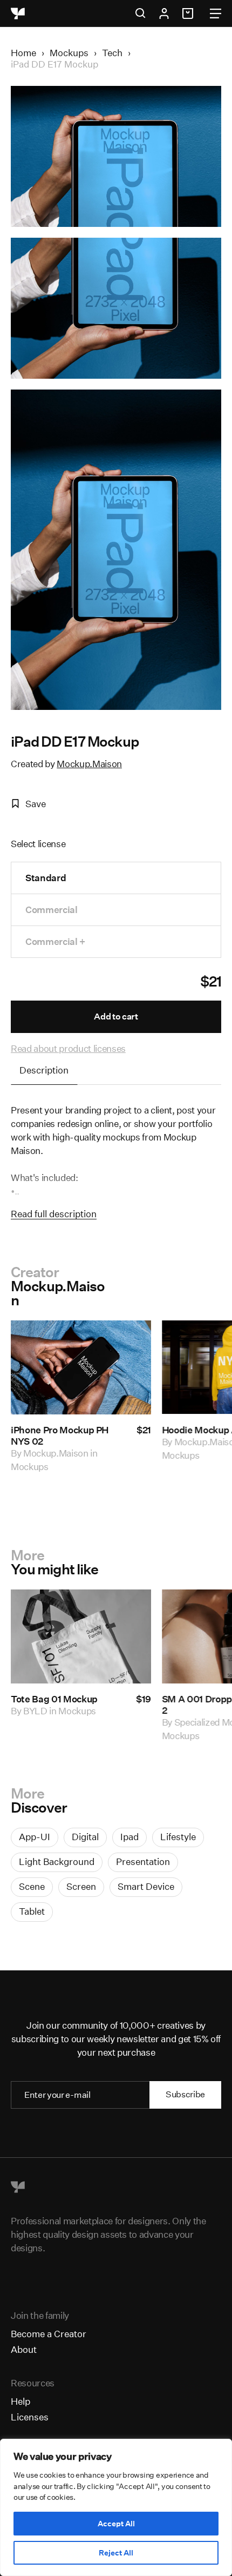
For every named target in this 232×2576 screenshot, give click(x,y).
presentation (143, 1861)
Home (23, 53)
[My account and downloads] (164, 14)
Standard (46, 878)
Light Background (57, 1861)
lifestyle (178, 1837)
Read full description (54, 1214)
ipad (129, 1837)
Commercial (52, 910)
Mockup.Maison (89, 764)
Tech (112, 53)
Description (44, 1070)
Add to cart (116, 1017)
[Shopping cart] (189, 14)
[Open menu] (216, 14)
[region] (116, 2507)
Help (21, 2401)
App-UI (35, 1837)
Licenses (30, 2417)
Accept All (116, 2524)
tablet (32, 1911)
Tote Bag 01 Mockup (54, 1699)
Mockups (69, 53)
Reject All (116, 2553)
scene (32, 1886)
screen (81, 1886)
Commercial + (55, 941)
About (24, 2349)
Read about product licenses (68, 1048)
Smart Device (146, 1886)
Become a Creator (49, 2334)
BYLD (35, 1711)
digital (85, 1837)
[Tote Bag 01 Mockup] (81, 1636)
